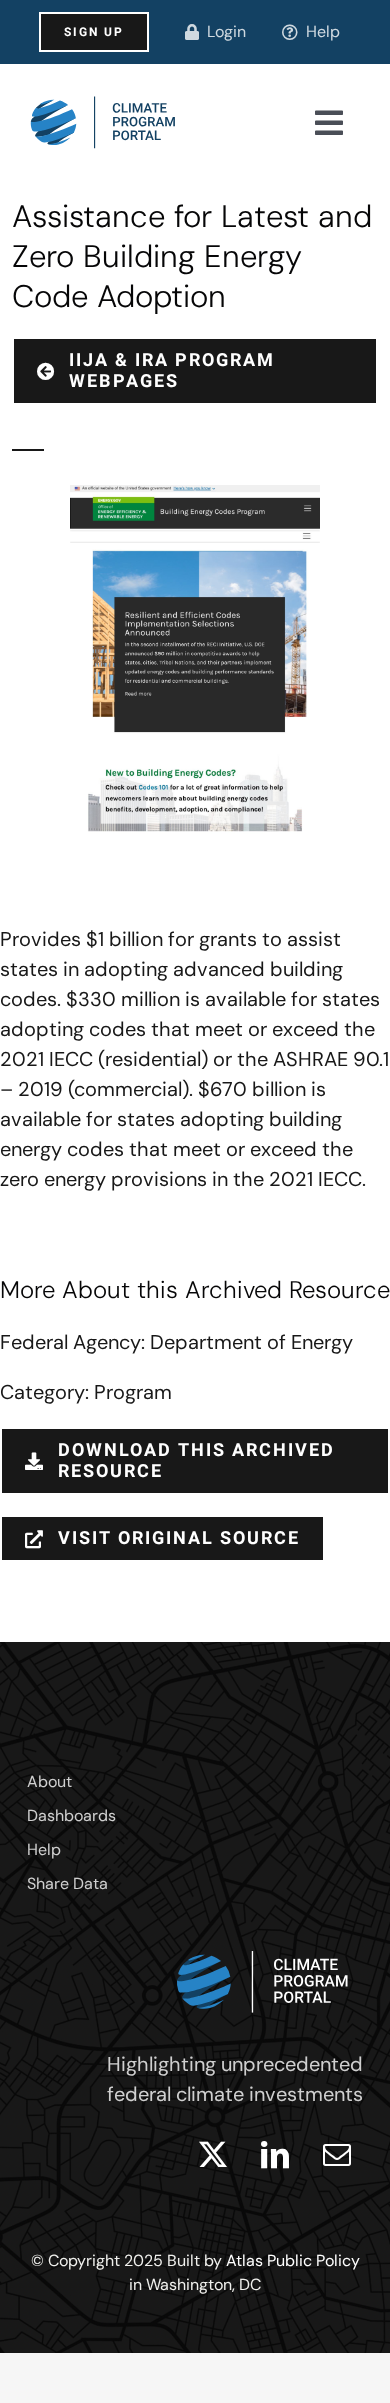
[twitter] (213, 2155)
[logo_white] (263, 1946)
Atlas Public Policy (293, 2260)
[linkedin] (275, 2155)
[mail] (337, 2155)
